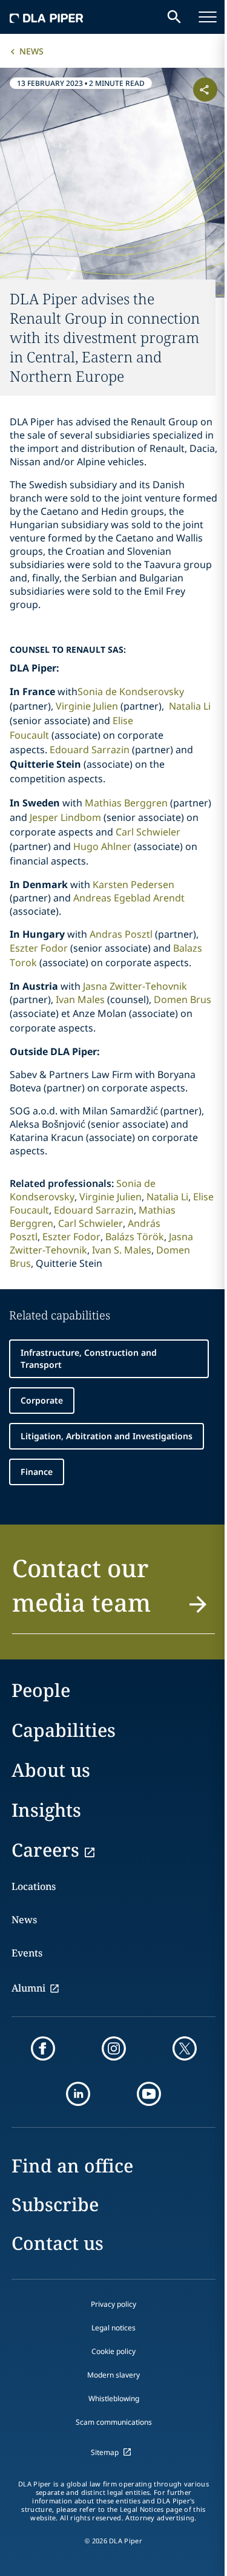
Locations (34, 1886)
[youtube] (149, 2094)
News (31, 51)
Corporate (42, 1400)
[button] (113, 1592)
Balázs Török (135, 1237)
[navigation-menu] (208, 17)
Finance (37, 1472)
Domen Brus (183, 999)
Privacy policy (113, 2304)
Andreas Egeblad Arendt (129, 898)
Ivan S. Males (122, 1250)
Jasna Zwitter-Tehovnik (135, 986)
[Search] (174, 17)
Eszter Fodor (39, 948)
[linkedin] (78, 2094)
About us (51, 1770)
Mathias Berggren (126, 803)
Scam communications (114, 2422)
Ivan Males (80, 999)
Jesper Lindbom (65, 817)
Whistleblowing (114, 2398)
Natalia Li (190, 706)
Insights (46, 1810)
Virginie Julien (87, 706)
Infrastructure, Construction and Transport (89, 1358)
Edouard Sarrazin (90, 750)
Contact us (58, 2243)
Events (27, 1953)
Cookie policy (113, 2351)
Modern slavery (113, 2375)
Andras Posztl (121, 934)
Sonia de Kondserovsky (131, 691)
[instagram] (114, 2048)
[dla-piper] (47, 17)
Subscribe (55, 2204)
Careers (45, 1850)
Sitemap (105, 2452)
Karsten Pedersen (133, 884)
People (41, 1690)
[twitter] (185, 2048)
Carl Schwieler (148, 832)
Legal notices (113, 2328)
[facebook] (43, 2048)
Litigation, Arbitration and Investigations (107, 1436)
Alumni (28, 1988)
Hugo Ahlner (102, 846)
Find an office (72, 2166)
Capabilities (64, 1730)
